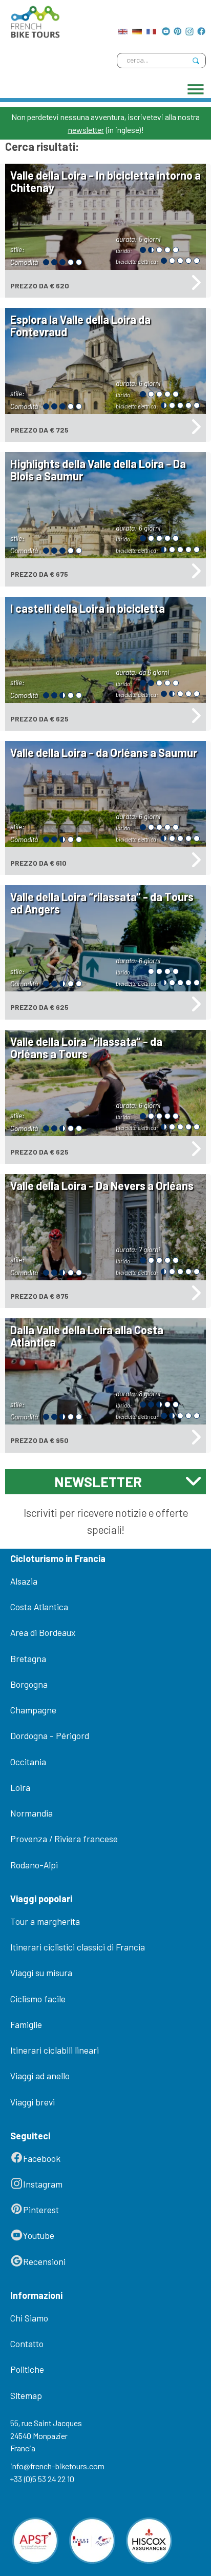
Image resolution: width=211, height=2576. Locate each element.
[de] (137, 29)
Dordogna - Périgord (50, 1735)
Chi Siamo (29, 2318)
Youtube (39, 2235)
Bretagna (28, 1658)
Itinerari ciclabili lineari (55, 2050)
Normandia (31, 1813)
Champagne (33, 1710)
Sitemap (26, 2395)
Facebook (42, 2158)
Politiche (27, 2369)
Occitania (28, 1762)
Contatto (27, 2344)
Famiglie (26, 2024)
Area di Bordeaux (43, 1632)
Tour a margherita (45, 1921)
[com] (123, 29)
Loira (20, 1787)
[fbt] (33, 19)
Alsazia (24, 1581)
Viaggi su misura (41, 1973)
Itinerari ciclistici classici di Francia (78, 1947)
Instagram (43, 2184)
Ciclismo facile (38, 1999)
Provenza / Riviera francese (64, 1839)
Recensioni (44, 2261)
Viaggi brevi (33, 2102)
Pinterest (41, 2210)
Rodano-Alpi (34, 1865)
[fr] (151, 29)
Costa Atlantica (39, 1607)
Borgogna (29, 1684)
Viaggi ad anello (40, 2076)
